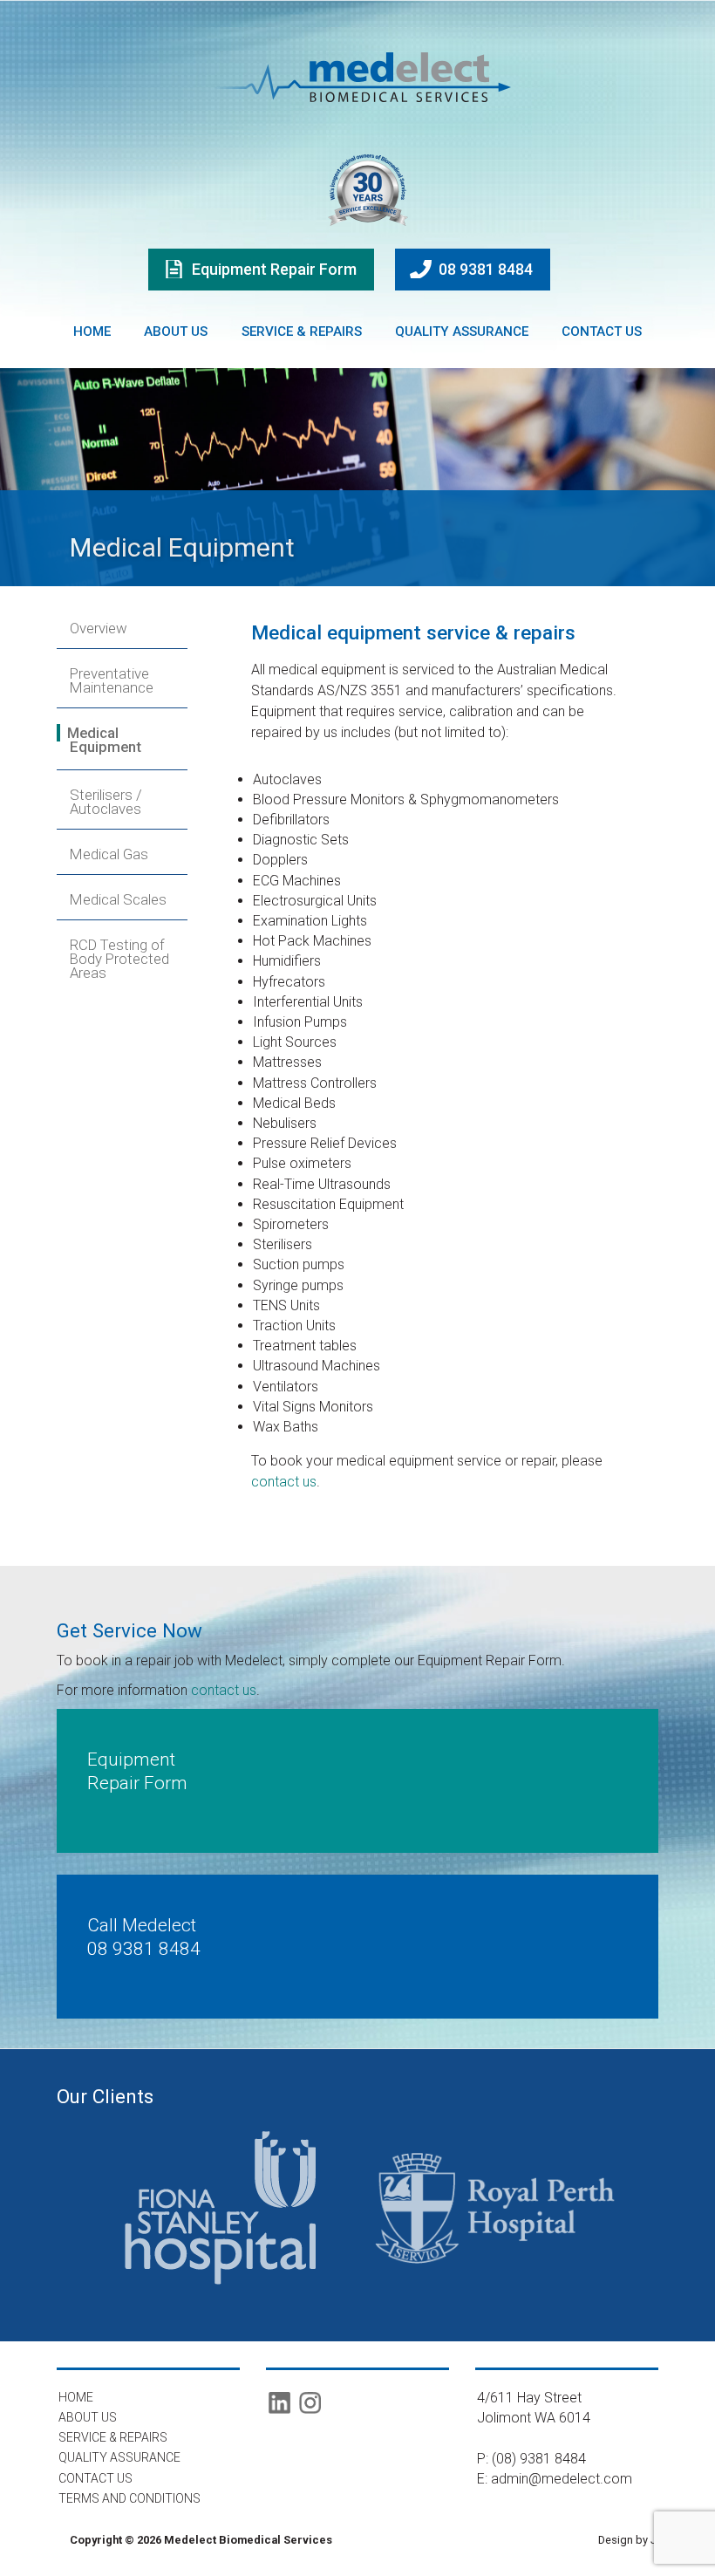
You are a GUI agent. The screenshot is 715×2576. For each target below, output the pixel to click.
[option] (220, 2208)
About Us (176, 331)
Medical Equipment (104, 740)
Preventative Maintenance (112, 680)
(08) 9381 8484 (539, 2459)
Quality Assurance (462, 331)
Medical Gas (109, 854)
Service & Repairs (302, 331)
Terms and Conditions (129, 2498)
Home (92, 331)
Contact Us (602, 331)
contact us (284, 1482)
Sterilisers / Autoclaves (106, 802)
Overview (99, 628)
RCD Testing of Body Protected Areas (119, 959)
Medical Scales (118, 899)
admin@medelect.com (562, 2479)
